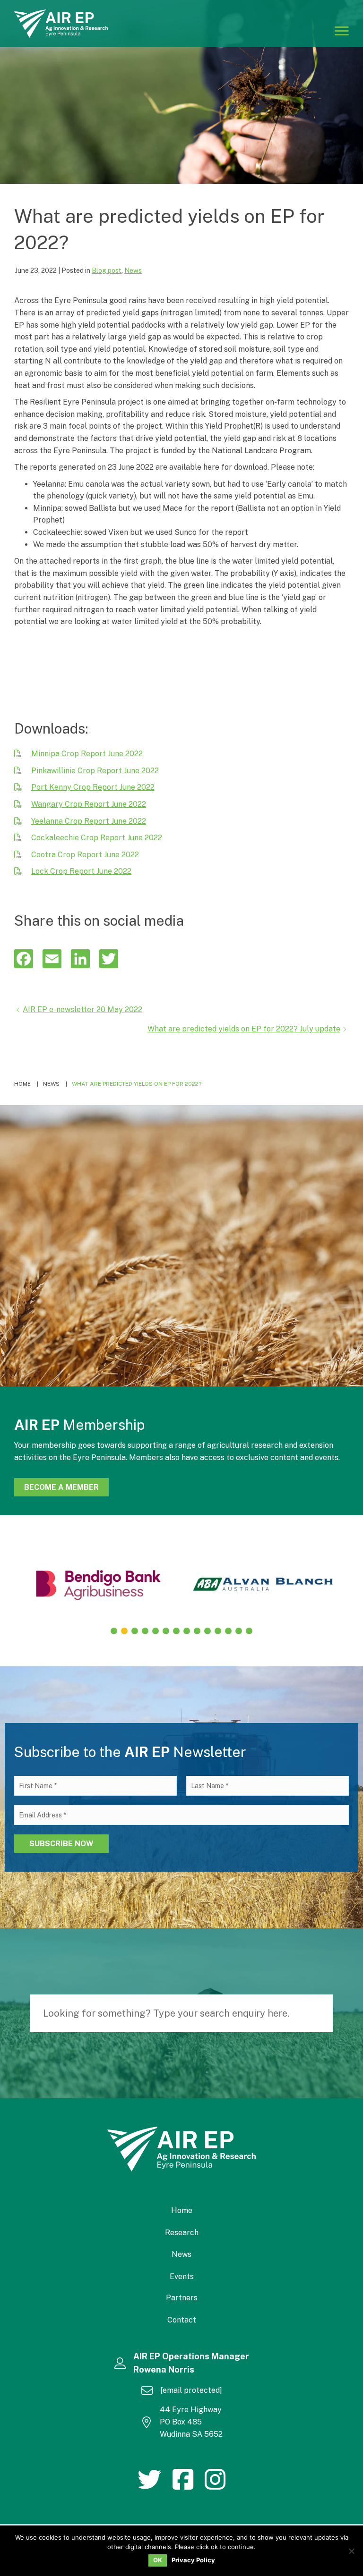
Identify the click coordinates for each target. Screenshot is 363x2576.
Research (182, 2233)
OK (158, 2560)
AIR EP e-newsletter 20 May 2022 (82, 1009)
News (133, 270)
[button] (114, 1631)
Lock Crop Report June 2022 (81, 871)
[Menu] (342, 30)
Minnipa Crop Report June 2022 (87, 754)
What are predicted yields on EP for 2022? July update (244, 1029)
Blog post (107, 270)
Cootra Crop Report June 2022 (85, 855)
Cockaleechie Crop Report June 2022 (97, 838)
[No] (351, 2551)
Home (182, 2210)
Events (182, 2276)
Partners (182, 2298)
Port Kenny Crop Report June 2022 (93, 787)
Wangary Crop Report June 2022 (89, 804)
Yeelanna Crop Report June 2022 (89, 821)
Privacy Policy (193, 2560)
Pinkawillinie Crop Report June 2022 (95, 771)
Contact (182, 2320)
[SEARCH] (321, 2013)
